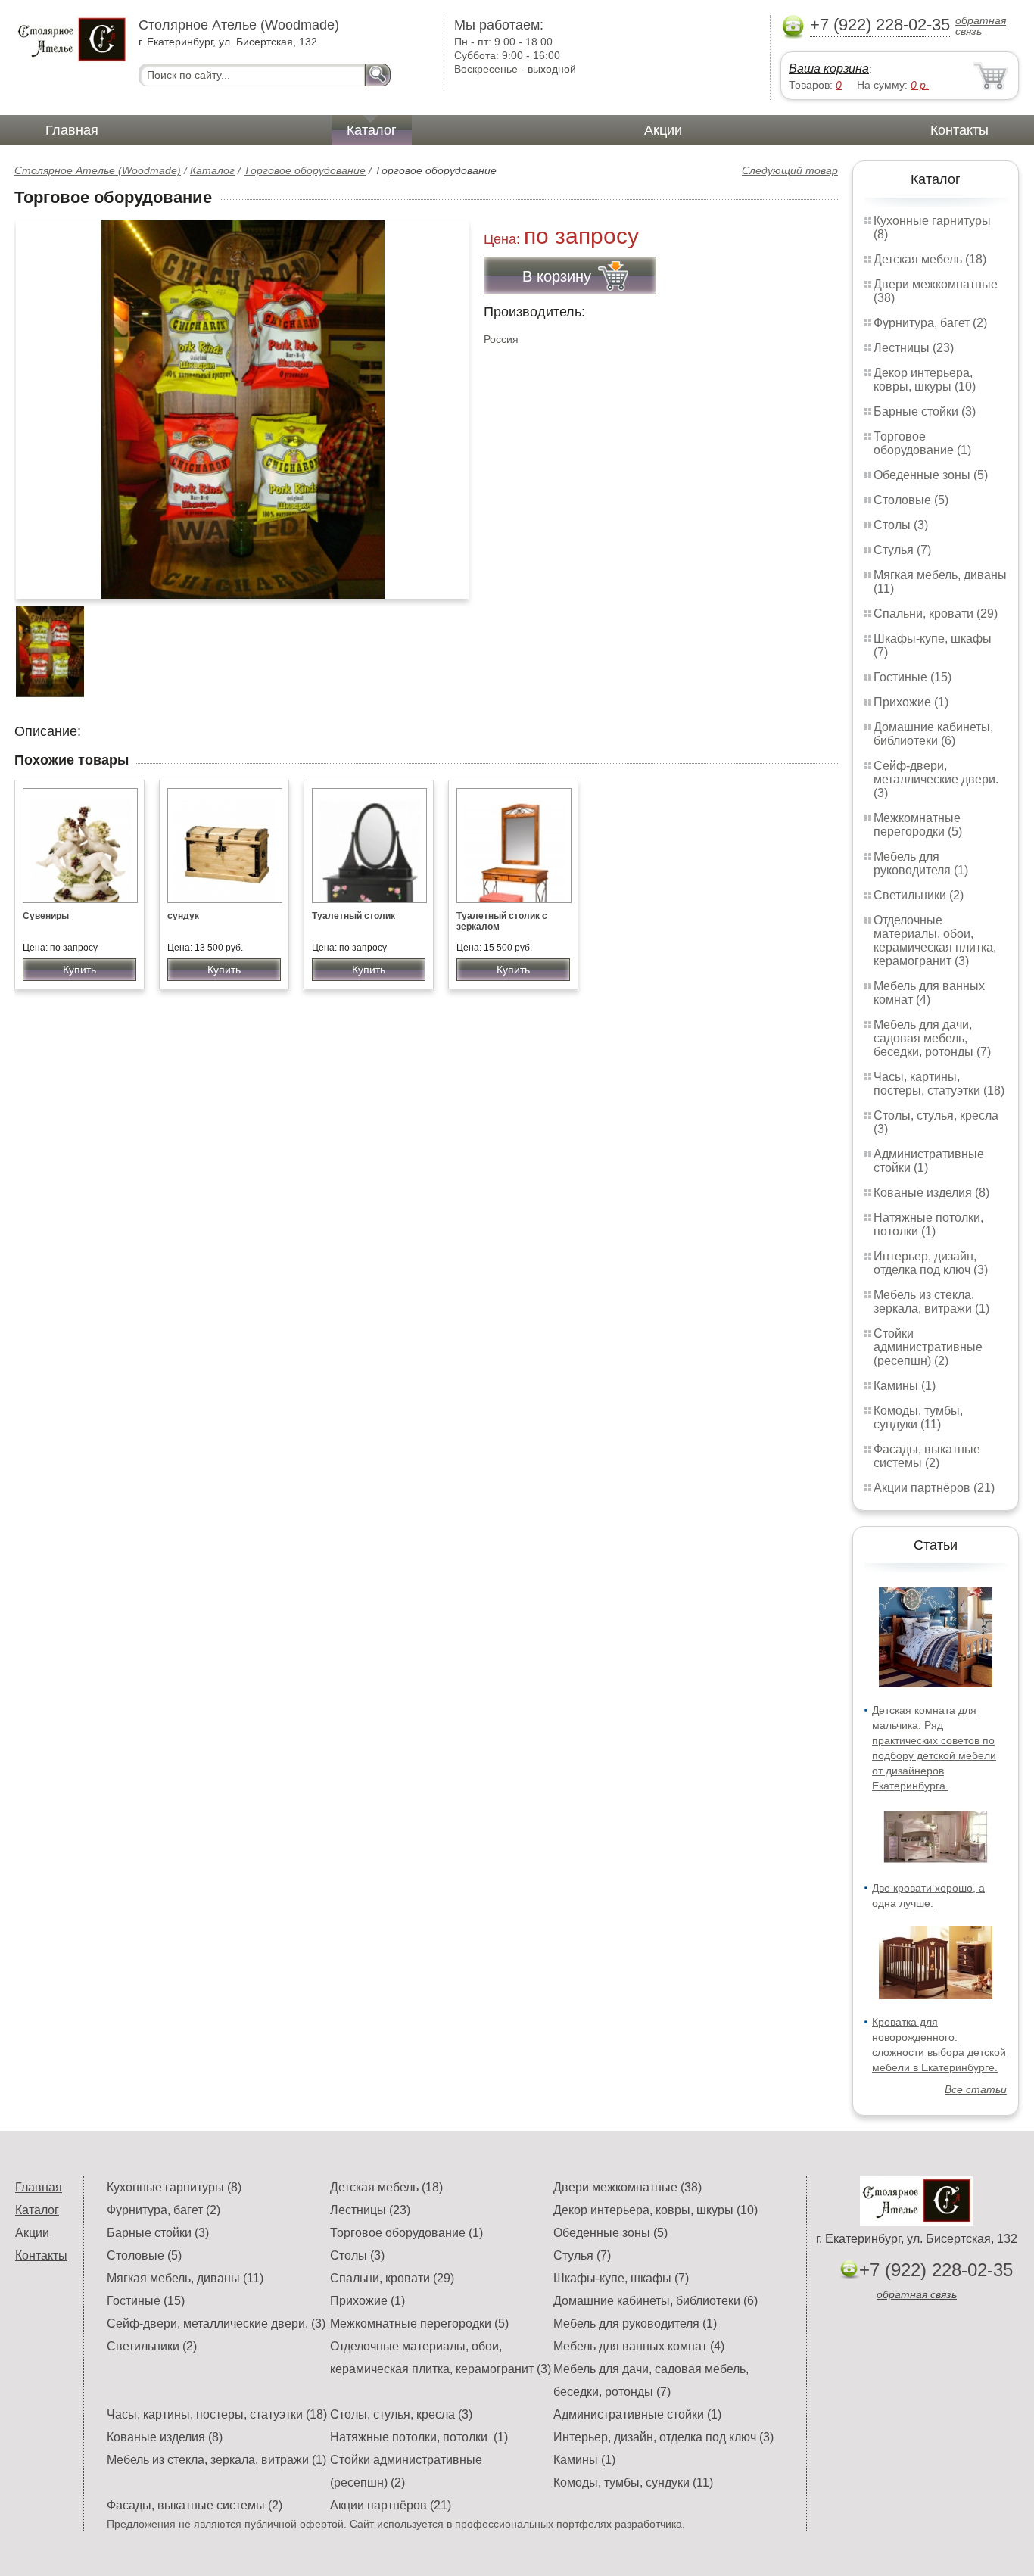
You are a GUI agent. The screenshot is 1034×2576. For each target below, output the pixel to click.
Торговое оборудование (305, 170)
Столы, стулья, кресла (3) (401, 2414)
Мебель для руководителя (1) (921, 863)
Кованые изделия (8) (931, 1193)
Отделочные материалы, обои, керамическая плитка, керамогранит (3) (935, 941)
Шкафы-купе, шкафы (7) (621, 2278)
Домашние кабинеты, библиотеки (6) (933, 734)
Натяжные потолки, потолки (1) (928, 1224)
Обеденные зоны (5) (931, 475)
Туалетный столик (353, 916)
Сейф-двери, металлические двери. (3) (936, 779)
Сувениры (46, 916)
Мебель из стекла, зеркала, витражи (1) (931, 1302)
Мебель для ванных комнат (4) (929, 993)
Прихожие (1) (911, 702)
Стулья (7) (902, 550)
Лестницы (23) (914, 348)
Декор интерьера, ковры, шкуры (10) (925, 380)
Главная (72, 130)
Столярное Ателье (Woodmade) (98, 170)
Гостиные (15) (913, 677)
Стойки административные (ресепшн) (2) (928, 1347)
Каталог (372, 130)
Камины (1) (905, 1386)
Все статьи (976, 2089)
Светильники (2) (919, 895)
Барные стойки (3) (925, 411)
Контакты (959, 130)
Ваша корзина (829, 69)
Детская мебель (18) (930, 259)
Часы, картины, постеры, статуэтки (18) (939, 1084)
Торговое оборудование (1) (922, 443)
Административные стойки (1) (637, 2414)
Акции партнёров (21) (934, 1488)
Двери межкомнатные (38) (628, 2187)
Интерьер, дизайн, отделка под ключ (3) (931, 1263)
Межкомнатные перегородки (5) (918, 825)
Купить (79, 970)
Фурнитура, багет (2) (930, 323)
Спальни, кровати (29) (936, 614)
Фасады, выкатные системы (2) (927, 1456)
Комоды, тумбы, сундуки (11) (918, 1417)
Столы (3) (901, 525)
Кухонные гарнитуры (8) (174, 2187)
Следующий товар (790, 170)
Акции (663, 130)
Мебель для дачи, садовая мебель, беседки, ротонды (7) (932, 1038)
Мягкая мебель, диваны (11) (185, 2278)
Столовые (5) (911, 500)
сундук (183, 916)
